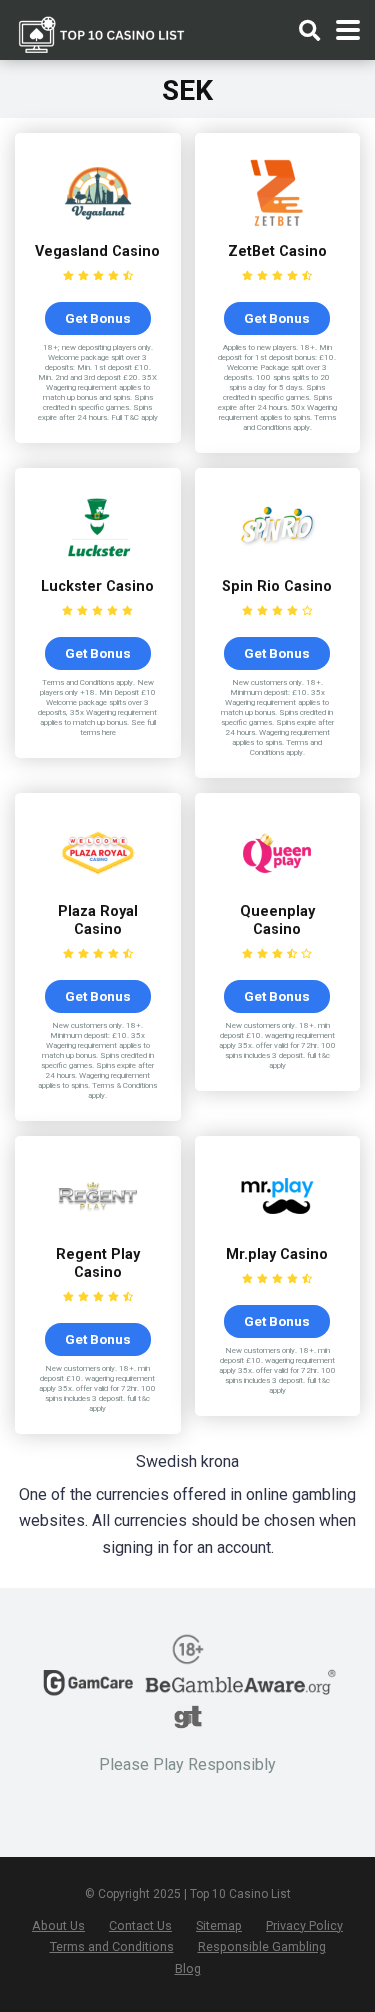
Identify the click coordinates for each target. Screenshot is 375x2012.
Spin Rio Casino (277, 586)
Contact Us (140, 1925)
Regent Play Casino (98, 1263)
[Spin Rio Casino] (277, 562)
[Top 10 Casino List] (102, 32)
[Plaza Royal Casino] (98, 887)
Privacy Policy (304, 1925)
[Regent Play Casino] (98, 1230)
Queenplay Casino (277, 920)
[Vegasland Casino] (98, 227)
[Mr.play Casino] (277, 1230)
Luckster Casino (97, 586)
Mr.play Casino (277, 1254)
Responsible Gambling (262, 1946)
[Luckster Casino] (98, 562)
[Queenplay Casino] (277, 887)
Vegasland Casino (97, 251)
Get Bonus (98, 318)
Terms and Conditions (112, 1946)
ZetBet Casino (277, 251)
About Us (58, 1925)
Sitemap (219, 1925)
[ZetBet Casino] (277, 227)
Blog (188, 1968)
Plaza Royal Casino (98, 920)
